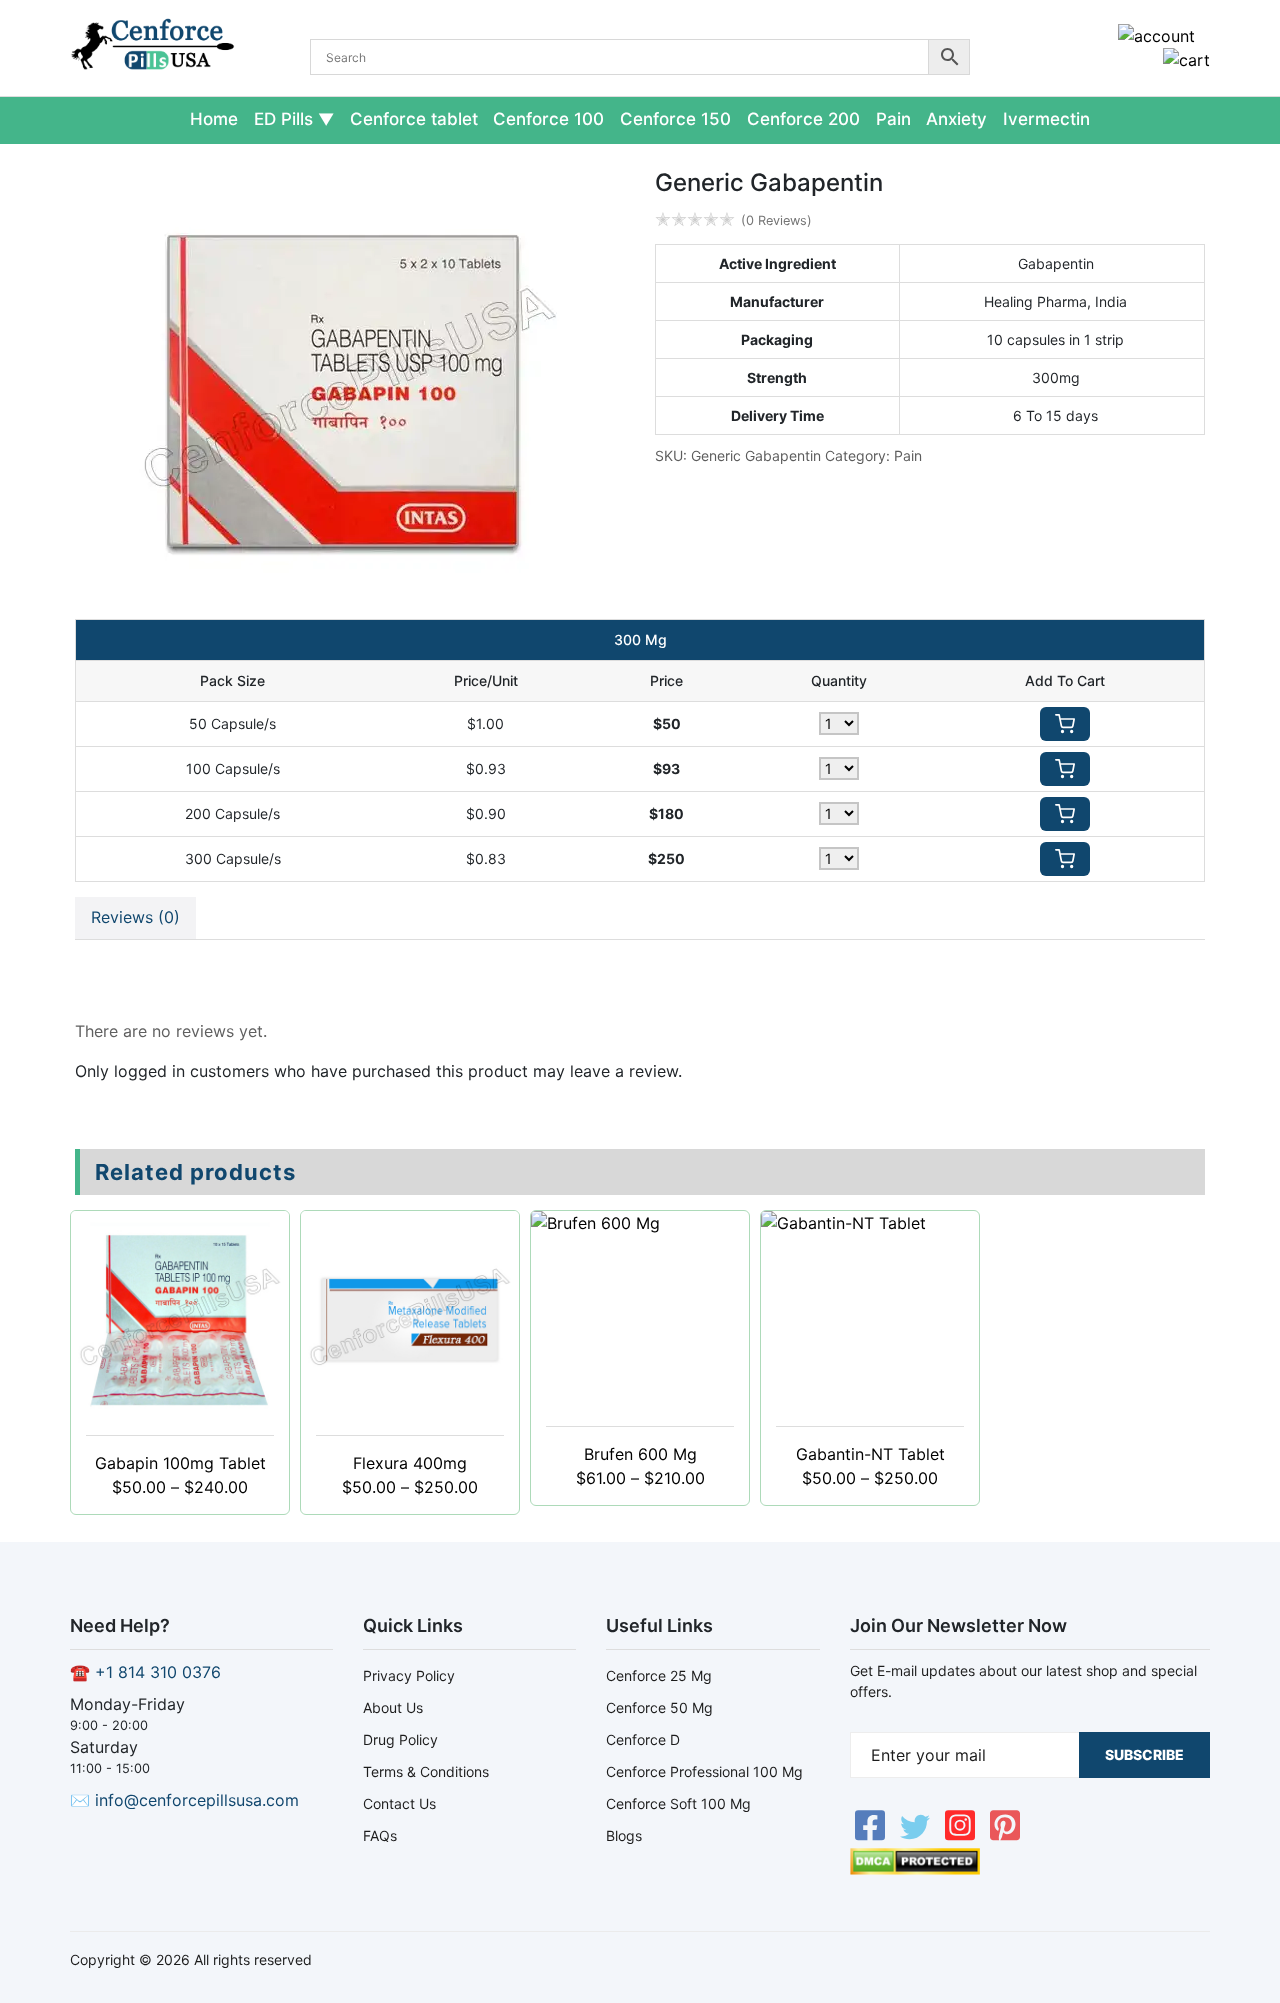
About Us (393, 1707)
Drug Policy (400, 1739)
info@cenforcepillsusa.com (197, 1800)
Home (214, 119)
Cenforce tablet (414, 119)
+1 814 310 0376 (158, 1672)
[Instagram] (962, 1836)
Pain (893, 119)
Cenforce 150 (675, 119)
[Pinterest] (1005, 1836)
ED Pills (283, 119)
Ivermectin (1046, 119)
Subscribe (1144, 1754)
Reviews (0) (135, 917)
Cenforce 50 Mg (659, 1707)
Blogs (624, 1835)
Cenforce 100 (548, 119)
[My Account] (1156, 36)
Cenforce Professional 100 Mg (704, 1771)
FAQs (380, 1835)
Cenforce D (643, 1739)
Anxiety (956, 119)
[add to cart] (1065, 724)
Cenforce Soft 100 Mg (678, 1803)
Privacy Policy (409, 1675)
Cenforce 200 (803, 119)
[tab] (135, 918)
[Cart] (1186, 60)
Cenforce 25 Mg (659, 1675)
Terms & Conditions (426, 1771)
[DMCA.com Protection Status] (915, 1869)
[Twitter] (917, 1836)
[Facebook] (872, 1836)
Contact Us (399, 1803)
